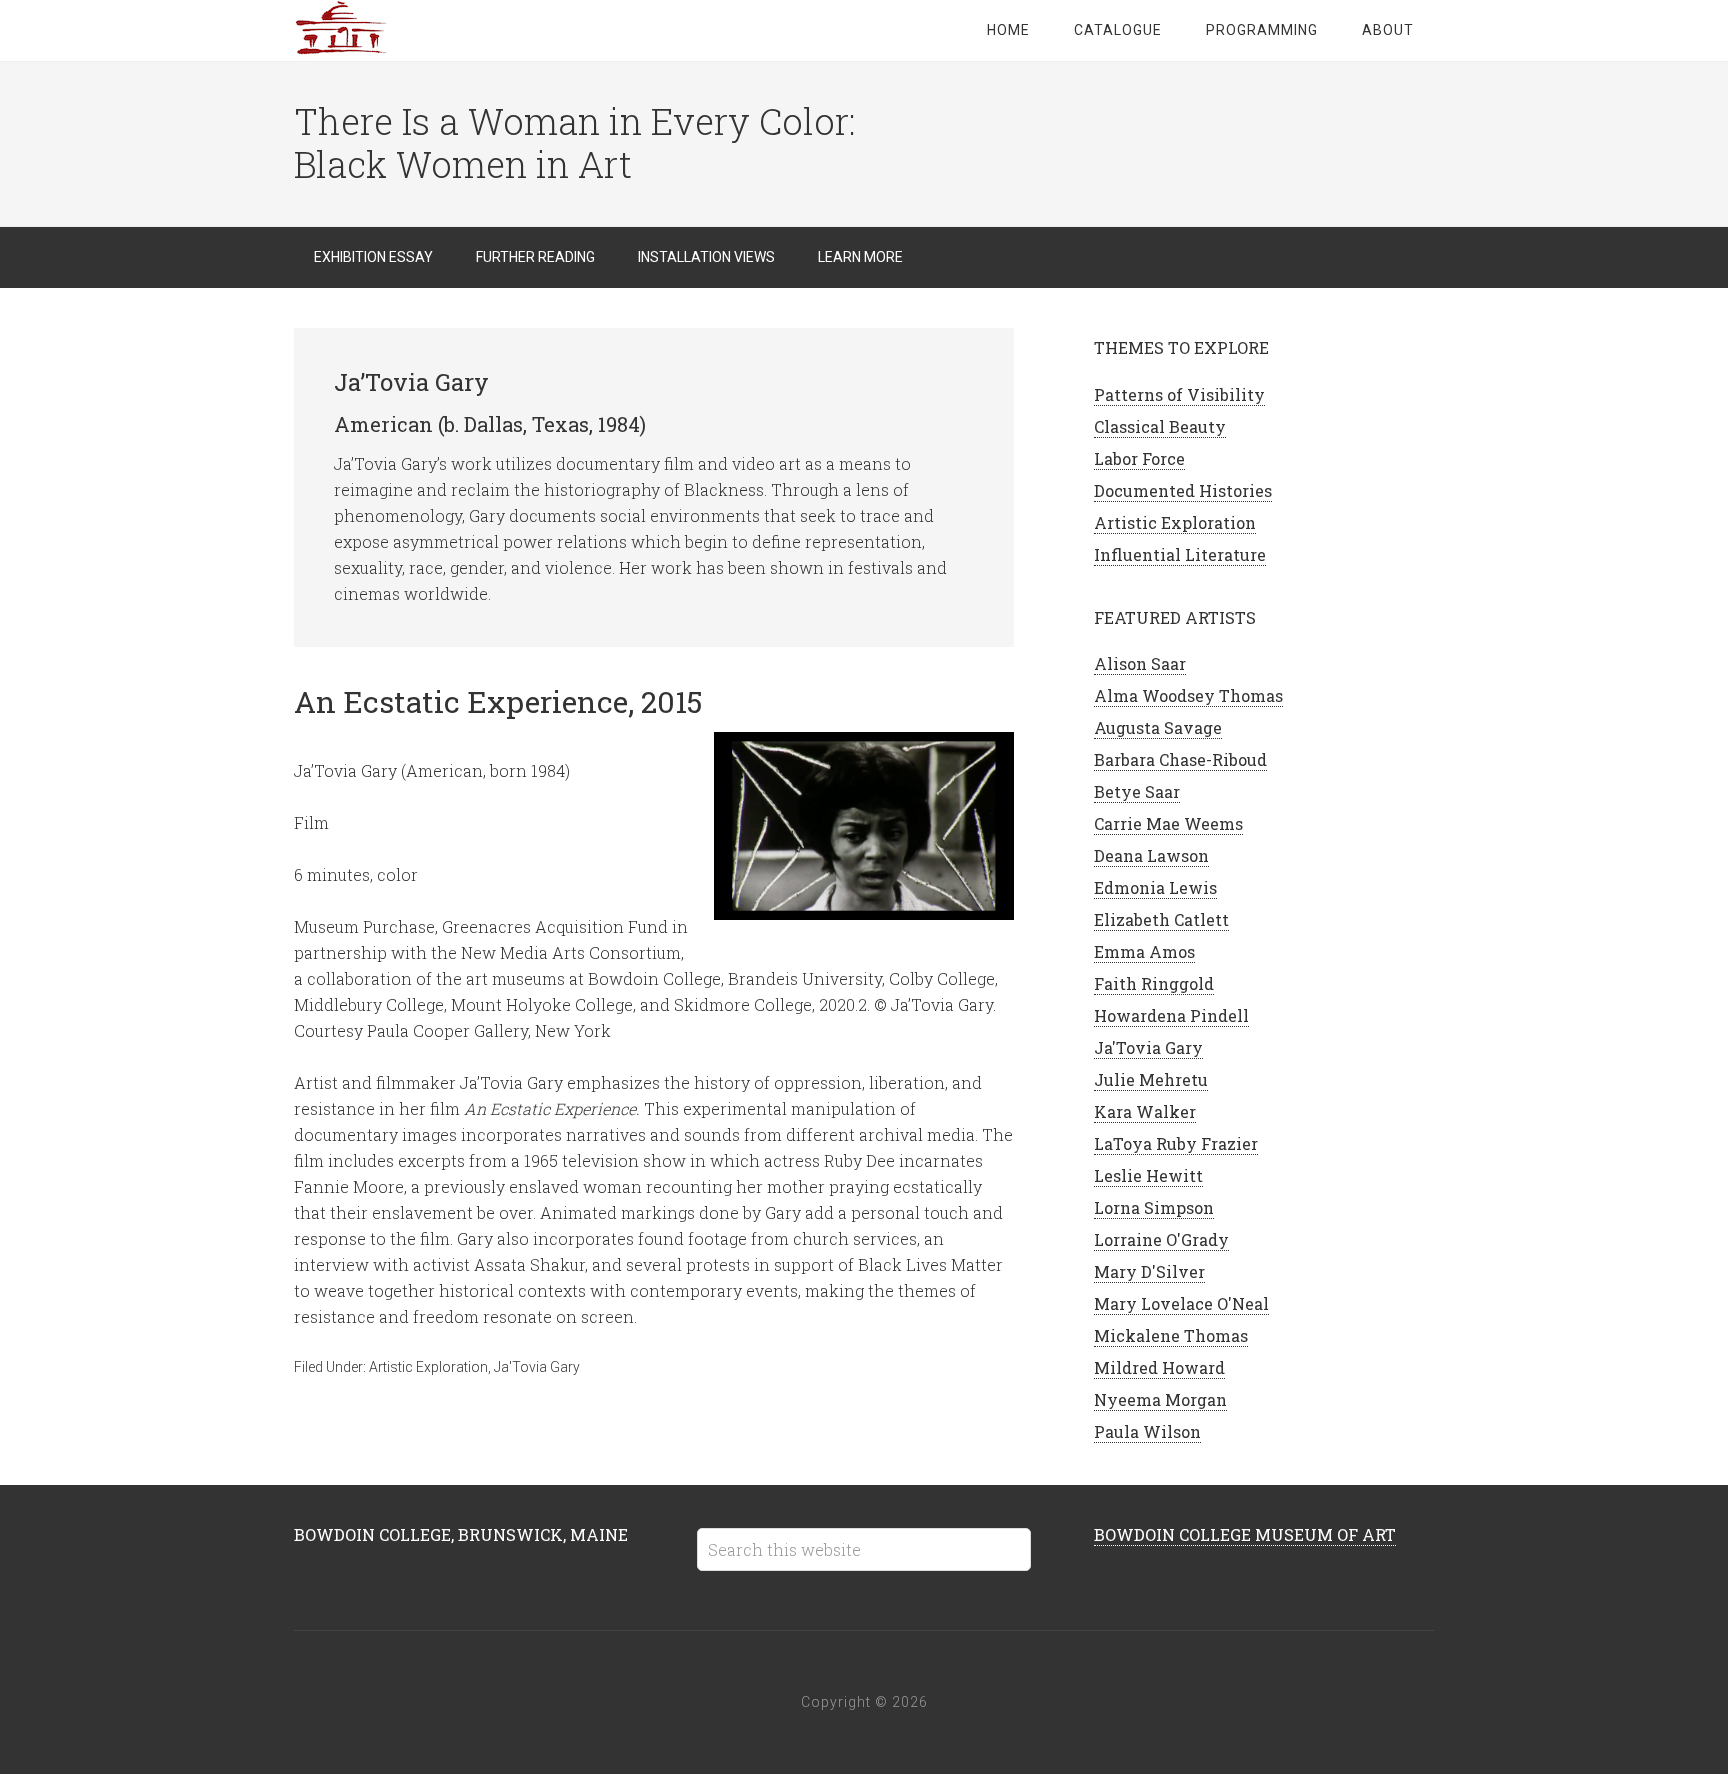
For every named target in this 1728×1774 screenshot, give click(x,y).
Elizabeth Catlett (1161, 919)
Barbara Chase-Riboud (1180, 759)
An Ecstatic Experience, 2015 (498, 701)
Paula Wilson (1147, 1431)
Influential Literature (1180, 554)
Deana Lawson (1151, 855)
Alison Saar (1140, 663)
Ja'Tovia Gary (537, 1367)
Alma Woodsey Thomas (1188, 695)
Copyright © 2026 (864, 1702)
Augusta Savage (1158, 727)
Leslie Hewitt (1148, 1175)
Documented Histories (1183, 490)
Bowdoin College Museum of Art (1245, 1534)
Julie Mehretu (1151, 1079)
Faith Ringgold (1154, 983)
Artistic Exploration (428, 1367)
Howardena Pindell (1171, 1015)
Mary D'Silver (1149, 1271)
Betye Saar (1137, 791)
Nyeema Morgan (1160, 1399)
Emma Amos (1144, 951)
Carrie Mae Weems (1168, 823)
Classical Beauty (1160, 426)
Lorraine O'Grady (1161, 1239)
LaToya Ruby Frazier (1176, 1143)
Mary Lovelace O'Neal (1181, 1303)
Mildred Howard (1159, 1367)
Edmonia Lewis (1155, 887)
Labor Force (1139, 458)
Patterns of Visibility (1179, 394)
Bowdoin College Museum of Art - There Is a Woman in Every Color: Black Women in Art (454, 30)
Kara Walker (1145, 1111)
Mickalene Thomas (1171, 1335)
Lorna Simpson (1154, 1207)
